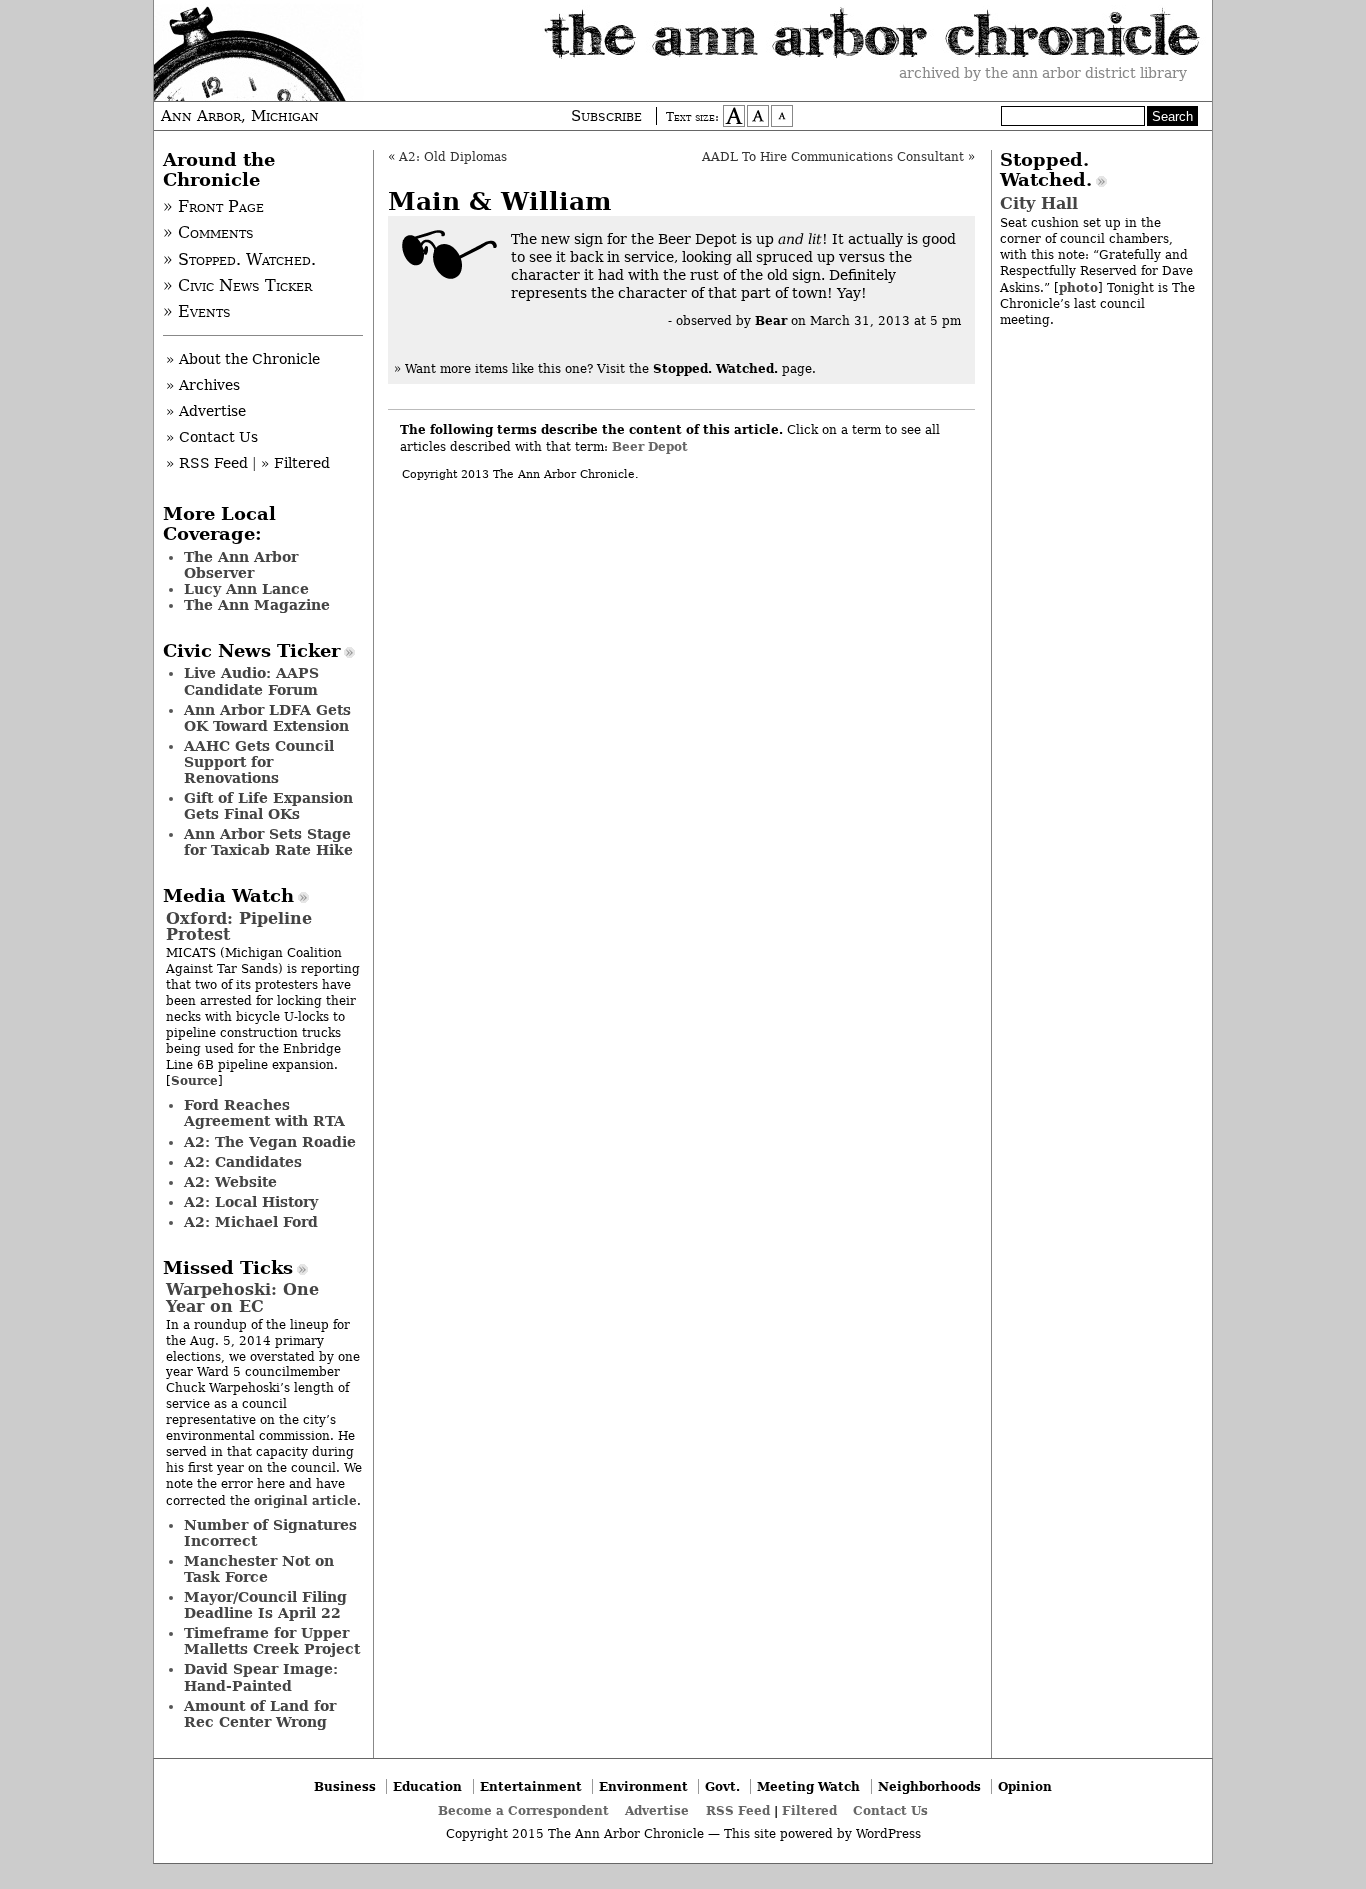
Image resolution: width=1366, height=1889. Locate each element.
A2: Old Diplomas (453, 157)
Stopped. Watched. (1046, 170)
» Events (197, 312)
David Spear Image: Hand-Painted (261, 1677)
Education (427, 1786)
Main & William (499, 201)
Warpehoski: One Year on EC (242, 1297)
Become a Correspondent (523, 1810)
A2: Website (230, 1182)
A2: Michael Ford (251, 1222)
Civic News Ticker (251, 651)
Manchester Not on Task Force (259, 1569)
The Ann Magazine (257, 605)
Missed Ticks (228, 1268)
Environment (643, 1786)
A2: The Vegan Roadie (270, 1142)
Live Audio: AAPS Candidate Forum (251, 681)
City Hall (1039, 203)
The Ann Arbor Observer (241, 565)
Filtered (809, 1810)
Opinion (1025, 1786)
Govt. (722, 1786)
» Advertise (206, 411)
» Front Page (213, 207)
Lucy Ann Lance (246, 589)
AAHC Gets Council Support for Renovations (259, 762)
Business (345, 1786)
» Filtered (295, 463)
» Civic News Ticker (237, 286)
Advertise (657, 1810)
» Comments (208, 233)
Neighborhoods (929, 1786)
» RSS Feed (207, 463)
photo (1078, 287)
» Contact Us (212, 437)
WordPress (888, 1834)
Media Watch (228, 896)
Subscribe (606, 116)
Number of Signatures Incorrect (270, 1533)
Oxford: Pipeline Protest (239, 926)
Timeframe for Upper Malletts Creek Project (272, 1641)
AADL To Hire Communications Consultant (833, 157)
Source (194, 1080)
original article (305, 1500)
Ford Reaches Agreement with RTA (264, 1113)
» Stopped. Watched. (239, 260)
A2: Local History (251, 1202)
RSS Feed (738, 1810)
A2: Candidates (243, 1162)
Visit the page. (706, 369)
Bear (771, 320)
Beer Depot (650, 446)
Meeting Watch (808, 1786)
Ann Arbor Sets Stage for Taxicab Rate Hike (268, 842)
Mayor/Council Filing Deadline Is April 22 (265, 1605)
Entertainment (531, 1786)
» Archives (203, 385)
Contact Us (890, 1810)
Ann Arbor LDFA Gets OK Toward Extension (267, 718)
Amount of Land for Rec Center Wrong (260, 1714)
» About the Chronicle (243, 359)
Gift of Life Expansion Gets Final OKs (268, 806)
